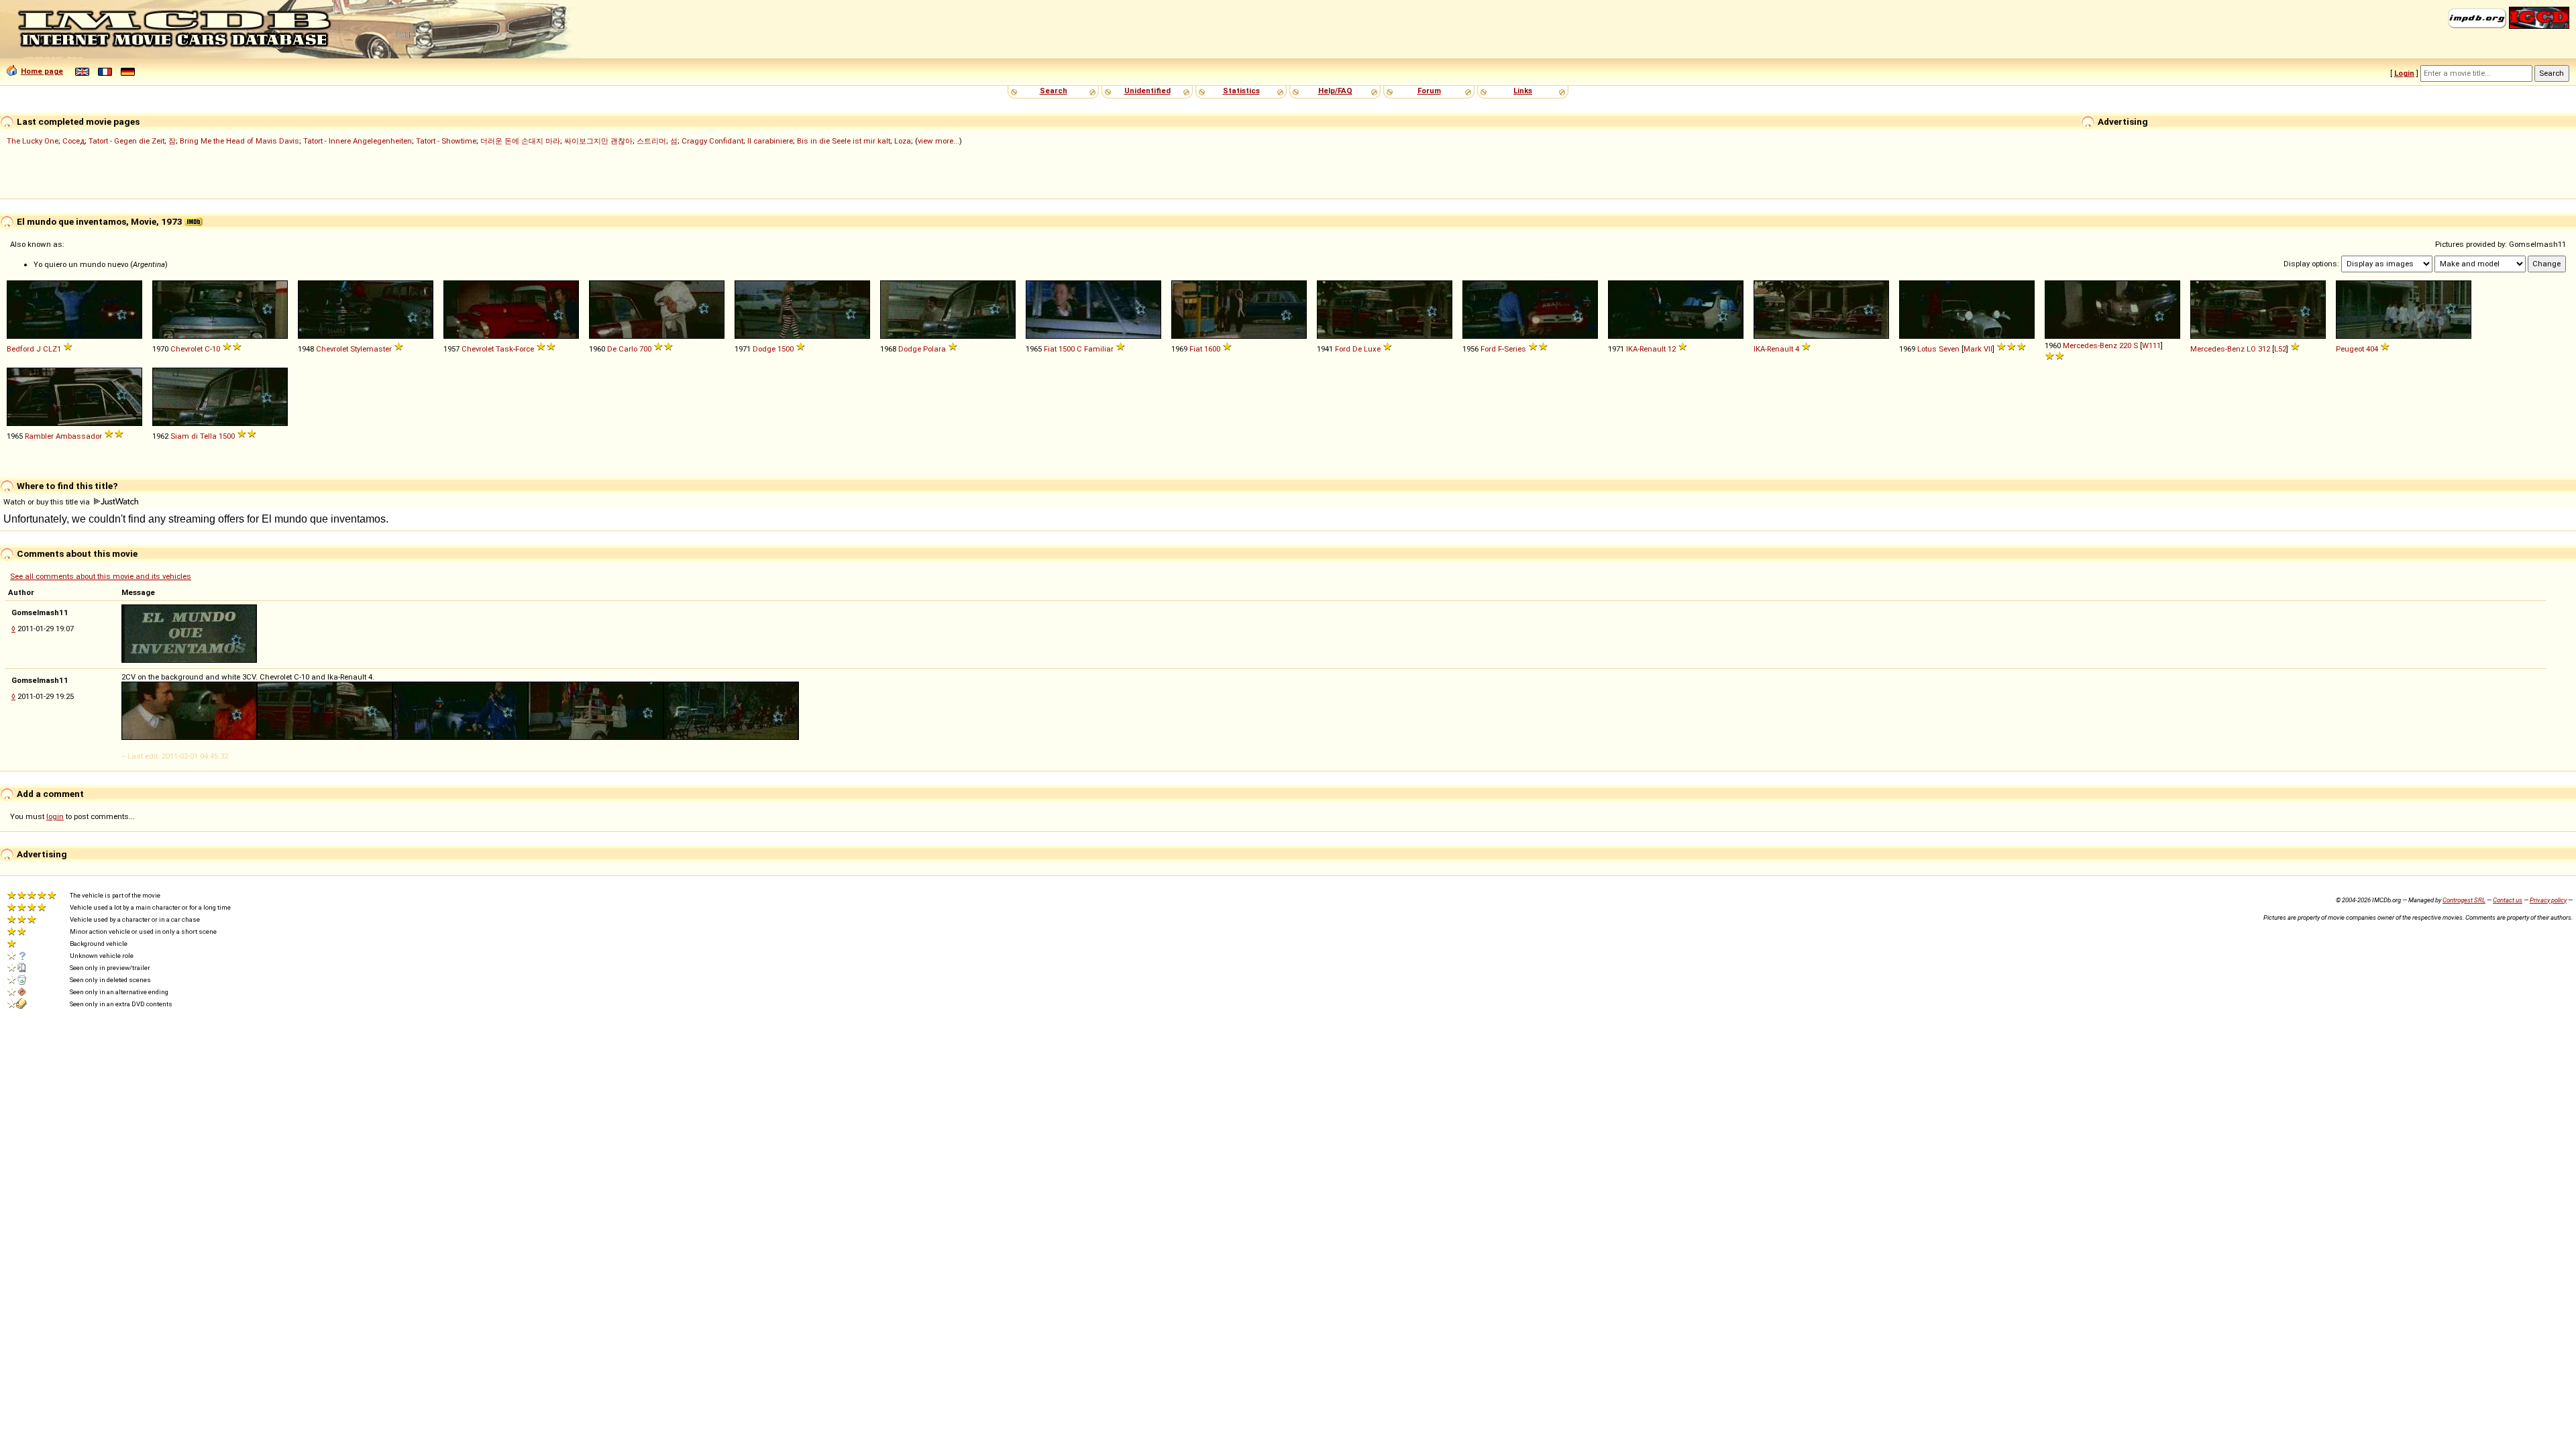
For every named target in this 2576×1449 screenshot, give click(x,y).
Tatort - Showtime (446, 141)
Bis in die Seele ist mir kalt (844, 141)
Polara (934, 349)
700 (645, 349)
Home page (42, 71)
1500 (786, 349)
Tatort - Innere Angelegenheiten (358, 141)
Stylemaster (371, 349)
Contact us (2508, 900)
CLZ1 (52, 349)
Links (1523, 91)
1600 (1212, 349)
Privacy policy (2548, 900)
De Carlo (622, 349)
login (55, 816)
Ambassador (79, 436)
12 (1672, 349)
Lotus (1927, 349)
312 (2264, 349)
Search (1054, 91)
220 (2125, 345)
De (1357, 349)
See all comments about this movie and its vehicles (101, 576)
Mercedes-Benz (2090, 345)
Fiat (1050, 349)
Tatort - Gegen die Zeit (126, 141)
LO (2251, 349)
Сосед (73, 141)
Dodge (764, 349)
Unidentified (1147, 91)
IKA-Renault (1646, 349)
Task (504, 349)
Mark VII (1978, 349)
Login (2404, 73)
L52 (2280, 349)
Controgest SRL (2464, 900)
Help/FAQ (1335, 91)
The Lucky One (33, 141)
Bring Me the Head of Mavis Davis (239, 141)
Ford (1343, 349)
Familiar (1099, 349)
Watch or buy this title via (48, 502)
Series (1515, 349)
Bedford (20, 349)
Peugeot (2350, 349)
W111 (2151, 345)
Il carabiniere (770, 141)
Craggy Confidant (712, 141)
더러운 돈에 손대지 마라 (520, 141)
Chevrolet (186, 349)
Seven (1949, 349)
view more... (938, 141)
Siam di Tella (194, 436)
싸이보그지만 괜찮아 (598, 141)
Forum (1429, 91)
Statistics (1241, 91)
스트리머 (651, 141)
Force (525, 349)
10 (216, 349)
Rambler (39, 436)
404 (2372, 349)
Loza (903, 141)
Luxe (1372, 349)
